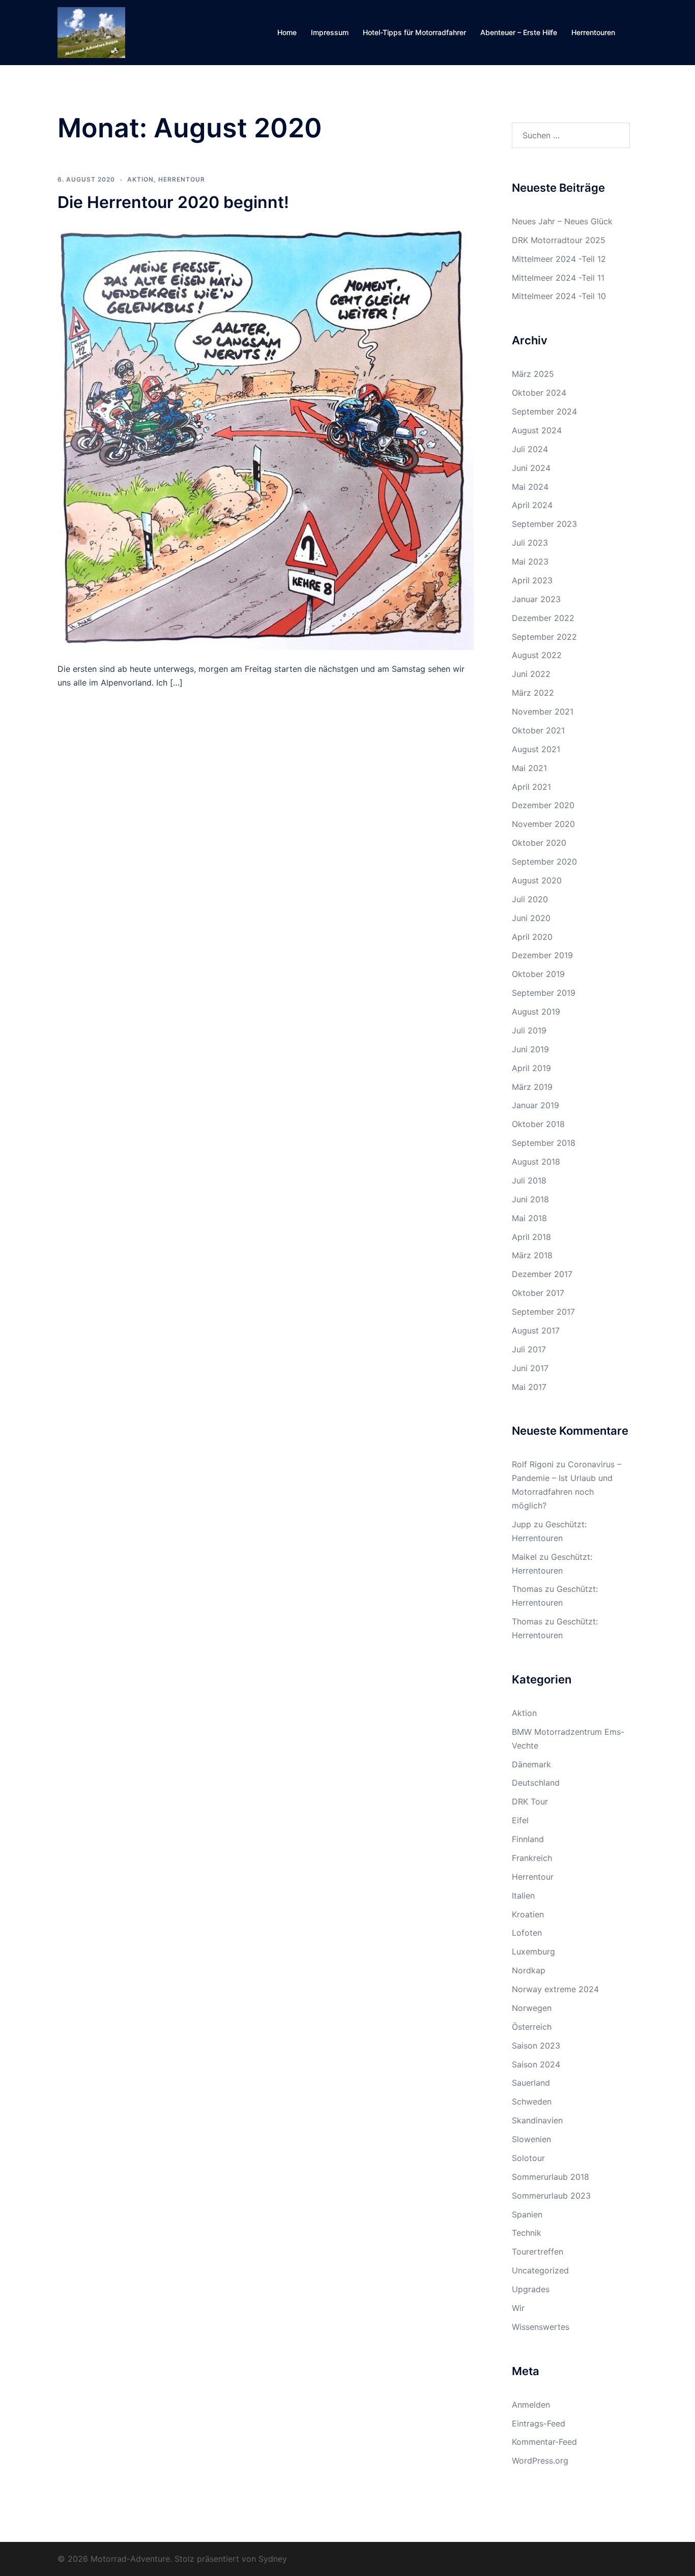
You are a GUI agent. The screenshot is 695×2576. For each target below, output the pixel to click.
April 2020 (532, 937)
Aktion (140, 179)
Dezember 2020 (543, 805)
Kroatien (528, 1914)
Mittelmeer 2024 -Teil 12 (559, 259)
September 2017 (543, 1312)
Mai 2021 (529, 768)
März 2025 (533, 374)
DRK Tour (530, 1801)
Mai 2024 (530, 487)
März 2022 (533, 693)
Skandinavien (537, 2120)
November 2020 (543, 824)
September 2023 (544, 524)
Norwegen (532, 2008)
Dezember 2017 (542, 1274)
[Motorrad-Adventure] (91, 32)
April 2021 (531, 787)
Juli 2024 (530, 449)
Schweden (532, 2101)
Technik (527, 2233)
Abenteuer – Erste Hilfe (519, 32)
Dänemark (531, 1764)
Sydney (273, 2559)
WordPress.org (540, 2461)
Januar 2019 (535, 1105)
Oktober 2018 (538, 1124)
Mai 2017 (529, 1387)
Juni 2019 (530, 1049)
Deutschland (536, 1783)
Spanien (527, 2214)
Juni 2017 (530, 1368)
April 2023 (532, 580)
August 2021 (536, 749)
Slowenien (531, 2139)
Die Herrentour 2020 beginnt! (173, 202)
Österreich (532, 2027)
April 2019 (531, 1068)
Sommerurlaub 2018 (551, 2177)
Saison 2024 (536, 2064)
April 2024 (532, 505)
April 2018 (531, 1237)
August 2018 (536, 1162)
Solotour (528, 2158)
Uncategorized (540, 2270)
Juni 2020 (531, 918)
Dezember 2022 (543, 618)
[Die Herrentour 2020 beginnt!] (266, 436)
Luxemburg (533, 1951)
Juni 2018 (530, 1199)
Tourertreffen (538, 2252)
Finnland (528, 1839)
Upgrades (531, 2289)
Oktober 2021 (538, 730)
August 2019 (536, 1012)
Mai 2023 (530, 561)
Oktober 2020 (539, 843)
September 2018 (544, 1143)
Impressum (330, 32)
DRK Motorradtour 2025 (559, 240)
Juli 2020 (530, 899)
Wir (518, 2308)
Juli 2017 (529, 1349)
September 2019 (544, 993)
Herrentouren (593, 32)
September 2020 (544, 862)
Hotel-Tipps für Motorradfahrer (414, 32)
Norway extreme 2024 (555, 1989)
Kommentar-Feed (544, 2442)
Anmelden (531, 2405)
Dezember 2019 (542, 955)
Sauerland (531, 2083)
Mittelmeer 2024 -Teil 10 (559, 296)
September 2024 (544, 411)
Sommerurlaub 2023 (551, 2196)
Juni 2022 (531, 674)
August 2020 (537, 880)
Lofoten (527, 1933)
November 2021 (543, 712)
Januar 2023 (536, 599)
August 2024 (537, 430)
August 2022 (537, 655)
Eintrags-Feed (539, 2423)
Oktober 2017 (538, 1293)
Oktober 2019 (538, 974)
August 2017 (536, 1330)
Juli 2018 (529, 1180)
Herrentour (182, 179)
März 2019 (532, 1087)
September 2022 (544, 637)
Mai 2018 (529, 1218)
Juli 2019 (529, 1030)
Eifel (520, 1820)
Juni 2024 (531, 468)
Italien (523, 1896)
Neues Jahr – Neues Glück (562, 221)
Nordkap (529, 1970)
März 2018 (532, 1255)
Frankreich (532, 1858)
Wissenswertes (541, 2327)
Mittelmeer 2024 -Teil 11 (558, 278)
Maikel (524, 1557)
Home (287, 32)
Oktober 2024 (539, 393)
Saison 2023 (536, 2046)
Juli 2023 (530, 543)
